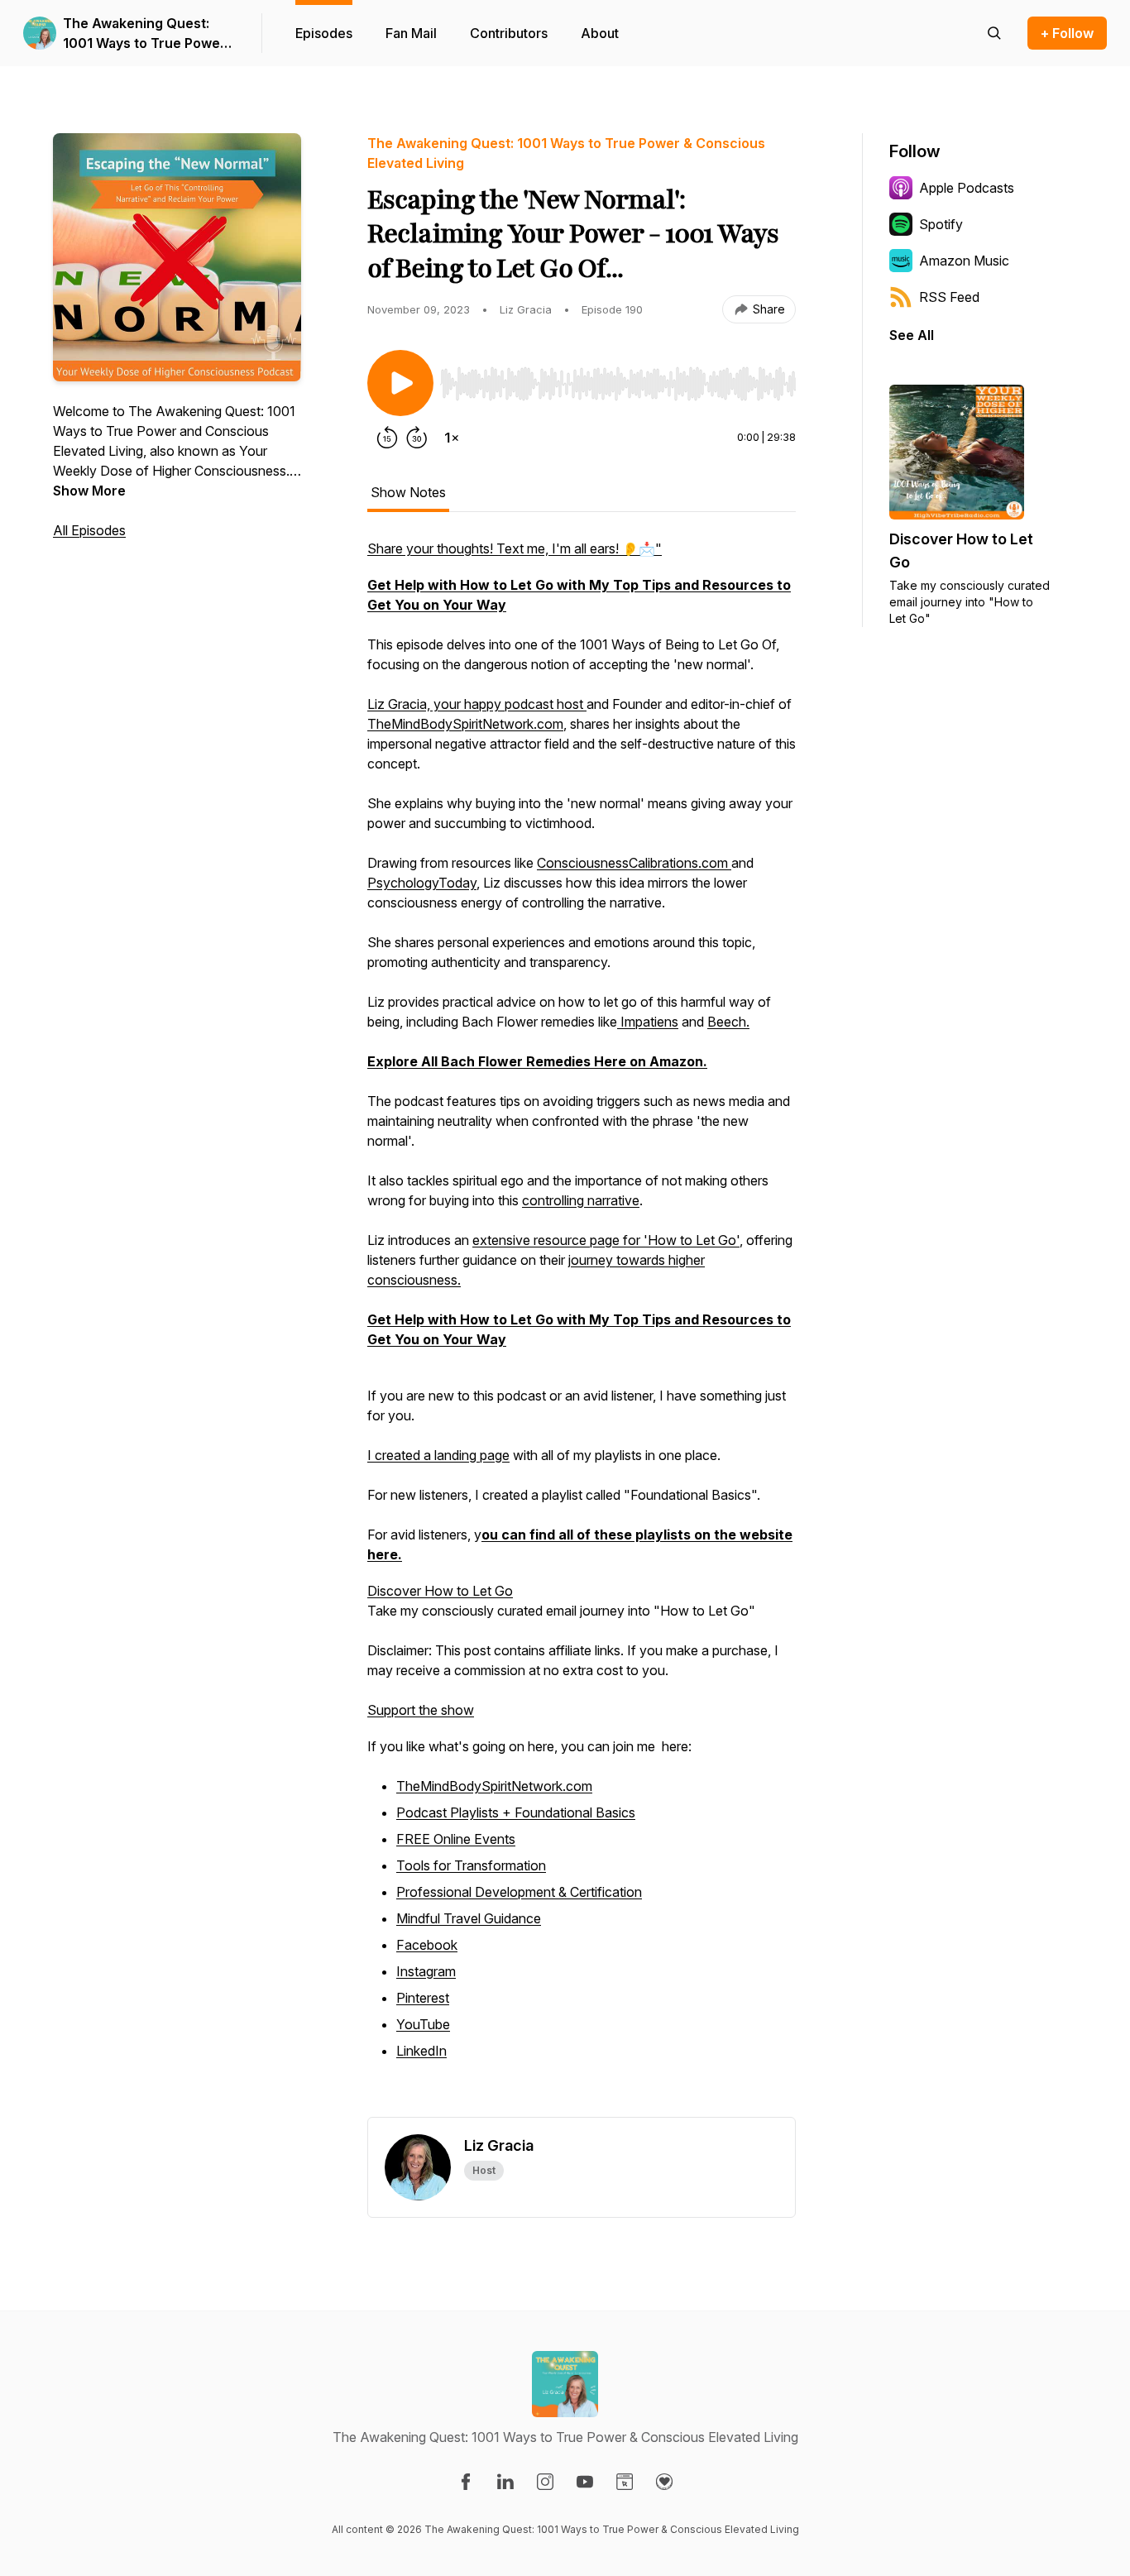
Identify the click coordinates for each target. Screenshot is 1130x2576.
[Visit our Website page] (625, 2482)
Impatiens (648, 1022)
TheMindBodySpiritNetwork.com (465, 724)
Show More (89, 491)
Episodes (324, 33)
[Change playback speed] (452, 438)
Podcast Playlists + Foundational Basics (516, 1812)
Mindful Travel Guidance (469, 1918)
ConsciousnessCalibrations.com (634, 863)
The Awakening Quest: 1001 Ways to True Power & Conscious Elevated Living (144, 34)
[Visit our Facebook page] (466, 2482)
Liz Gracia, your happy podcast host (477, 704)
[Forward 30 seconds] (417, 438)
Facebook (427, 1945)
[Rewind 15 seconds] (387, 438)
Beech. (728, 1022)
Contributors (509, 33)
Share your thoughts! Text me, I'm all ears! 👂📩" (515, 548)
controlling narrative (581, 1200)
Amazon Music (964, 261)
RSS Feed (949, 297)
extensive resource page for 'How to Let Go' (606, 1240)
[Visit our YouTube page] (585, 2482)
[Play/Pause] (400, 383)
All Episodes (89, 530)
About (600, 33)
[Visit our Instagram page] (545, 2482)
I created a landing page (438, 1455)
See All (912, 335)
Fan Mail (411, 33)
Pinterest (423, 1998)
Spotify (941, 224)
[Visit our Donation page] (664, 2482)
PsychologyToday (422, 883)
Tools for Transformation (471, 1865)
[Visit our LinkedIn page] (505, 2482)
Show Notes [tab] (408, 492)
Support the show (421, 1710)
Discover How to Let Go (440, 1591)
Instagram (426, 1971)
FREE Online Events (456, 1839)
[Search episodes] (994, 33)
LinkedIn (421, 2051)
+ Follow (1067, 33)
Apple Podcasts (967, 188)
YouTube (423, 2024)
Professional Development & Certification (519, 1892)
